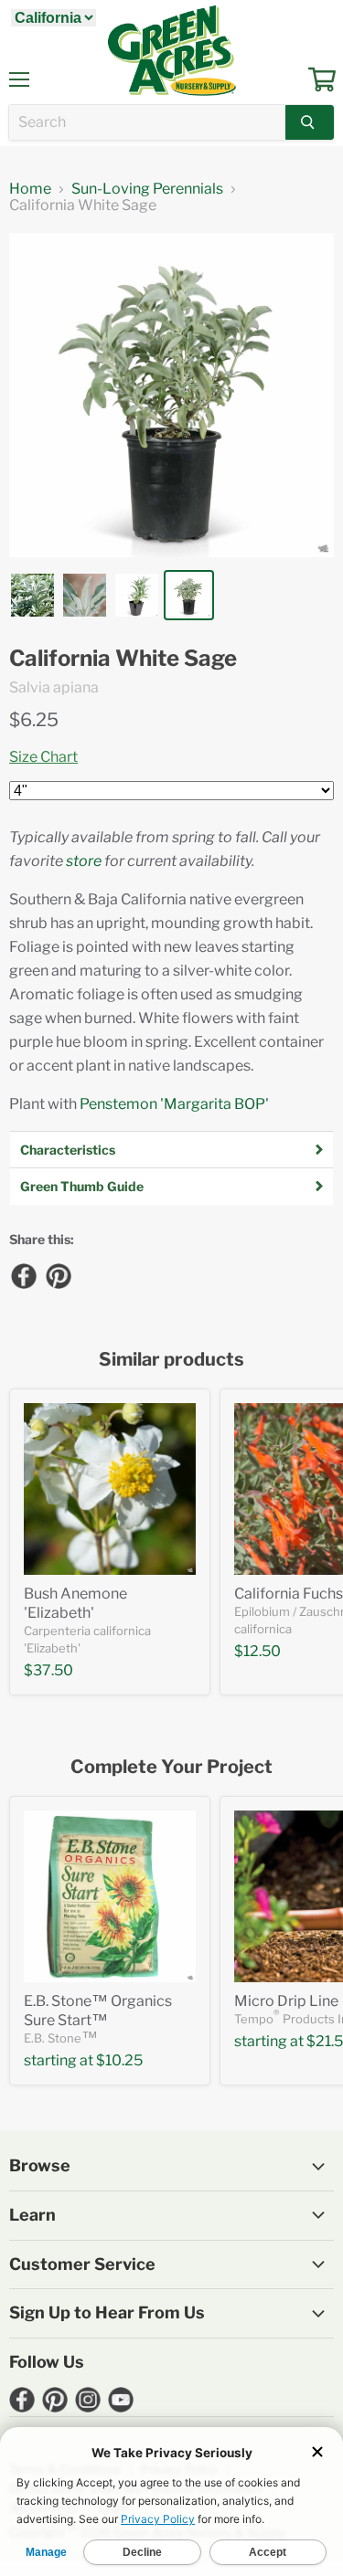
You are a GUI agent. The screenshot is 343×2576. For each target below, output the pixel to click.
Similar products (171, 1360)
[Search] (310, 122)
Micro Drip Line (286, 2001)
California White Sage (123, 659)
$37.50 (48, 1670)
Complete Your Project (171, 1767)
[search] (147, 122)
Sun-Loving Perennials (147, 189)
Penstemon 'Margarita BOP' (174, 1104)
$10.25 (119, 2060)
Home (30, 189)
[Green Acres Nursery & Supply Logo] (172, 50)
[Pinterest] (58, 1275)
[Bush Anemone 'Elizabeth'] (110, 1489)
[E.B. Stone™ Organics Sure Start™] (110, 1896)
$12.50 (257, 1651)
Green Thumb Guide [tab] (82, 1186)
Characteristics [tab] (68, 1150)
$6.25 (34, 720)
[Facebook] (23, 1275)
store (84, 861)
